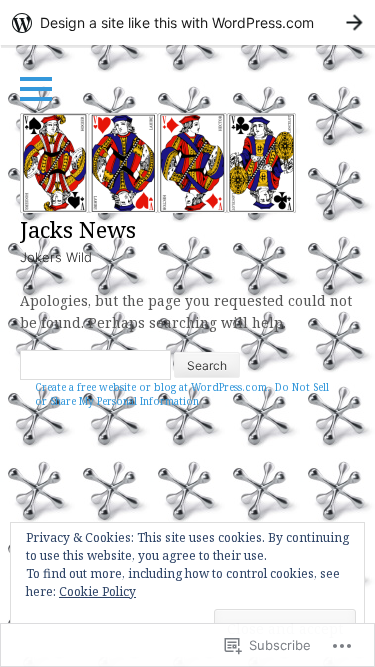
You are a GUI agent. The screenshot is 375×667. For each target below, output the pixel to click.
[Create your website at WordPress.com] (187, 22)
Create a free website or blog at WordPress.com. (152, 387)
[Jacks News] (158, 163)
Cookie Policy (97, 591)
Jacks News (78, 229)
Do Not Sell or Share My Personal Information (182, 394)
